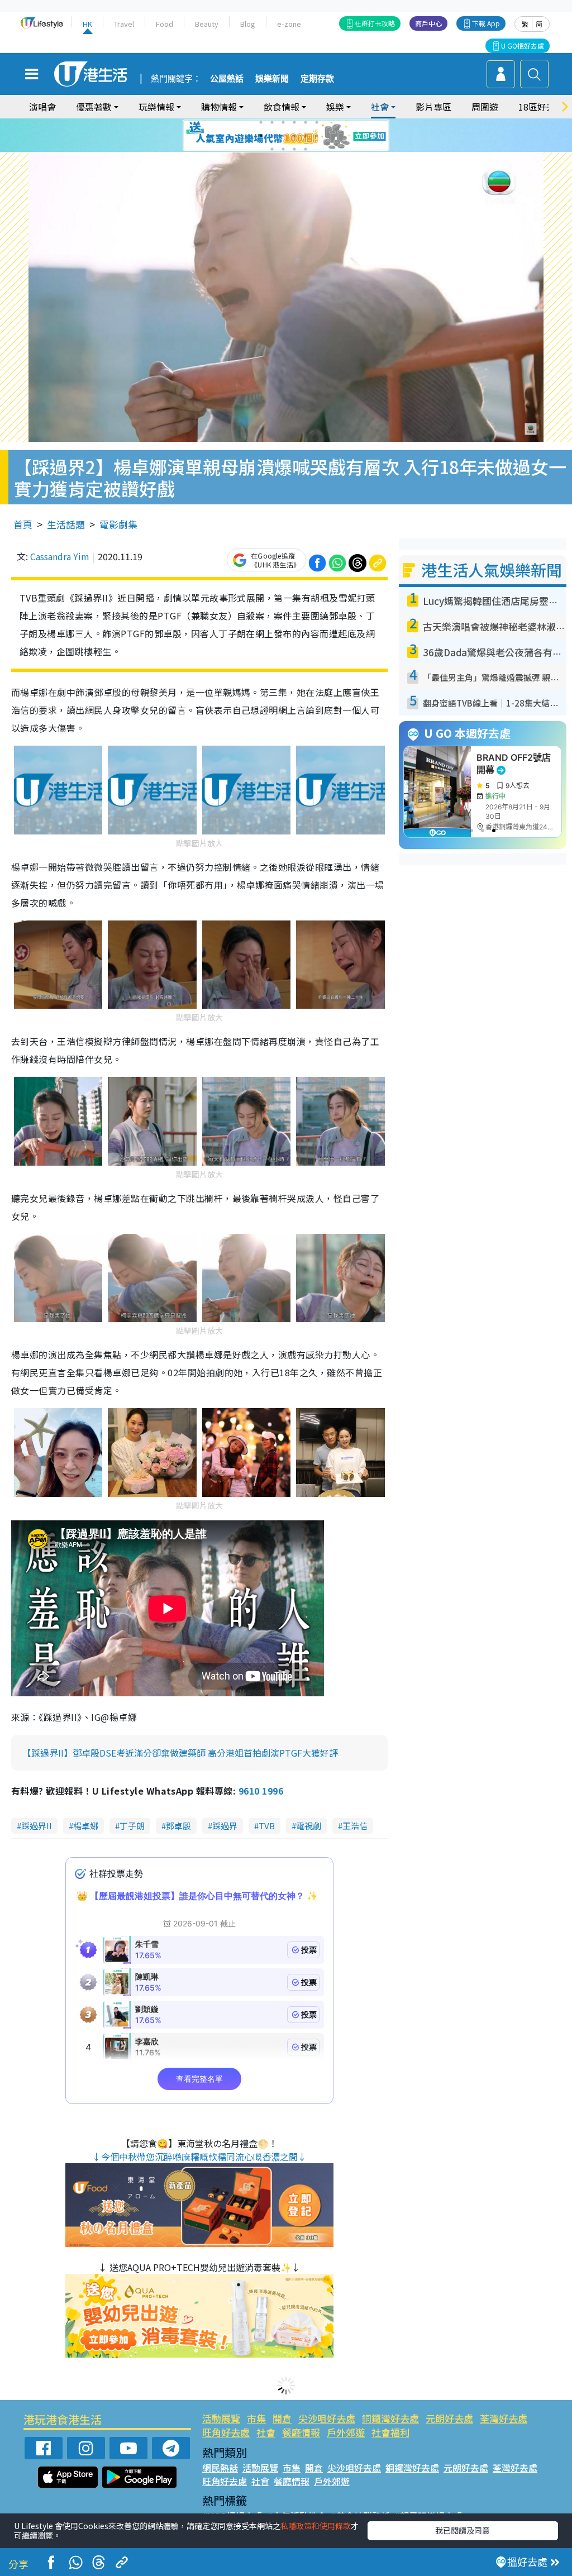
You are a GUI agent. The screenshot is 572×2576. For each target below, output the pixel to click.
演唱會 (42, 107)
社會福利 (390, 2432)
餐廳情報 (301, 2432)
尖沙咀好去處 (327, 2418)
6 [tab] (317, 122)
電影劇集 (118, 524)
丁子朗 (132, 1826)
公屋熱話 (227, 79)
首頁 (23, 524)
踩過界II (37, 1826)
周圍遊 (485, 107)
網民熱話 (220, 2468)
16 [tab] (306, 149)
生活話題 (66, 524)
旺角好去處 (226, 2432)
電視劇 (309, 1826)
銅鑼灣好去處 (390, 2418)
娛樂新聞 (272, 79)
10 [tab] (294, 136)
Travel (124, 24)
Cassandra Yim (60, 556)
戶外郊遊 (346, 2432)
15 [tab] (294, 149)
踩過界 (225, 1826)
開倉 (282, 2418)
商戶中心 (428, 23)
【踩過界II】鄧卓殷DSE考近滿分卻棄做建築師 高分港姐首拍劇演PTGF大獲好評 (180, 1753)
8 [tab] (272, 136)
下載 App (486, 23)
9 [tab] (283, 136)
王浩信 (355, 1826)
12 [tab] (317, 136)
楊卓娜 (86, 1826)
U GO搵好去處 (523, 46)
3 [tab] (283, 122)
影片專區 (433, 107)
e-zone (289, 24)
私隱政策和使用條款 (316, 2526)
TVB (267, 1826)
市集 (256, 2418)
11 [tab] (306, 136)
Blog (248, 24)
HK (87, 24)
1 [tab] (261, 122)
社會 (266, 2432)
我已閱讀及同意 (463, 2530)
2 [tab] (272, 122)
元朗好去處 (449, 2418)
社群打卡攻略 (375, 23)
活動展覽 (221, 2418)
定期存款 (317, 79)
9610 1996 (261, 1791)
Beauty (207, 24)
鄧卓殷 (178, 1826)
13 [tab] (272, 149)
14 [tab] (283, 149)
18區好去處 (541, 107)
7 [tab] (261, 136)
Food (165, 24)
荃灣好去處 (504, 2418)
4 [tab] (294, 122)
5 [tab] (306, 122)
